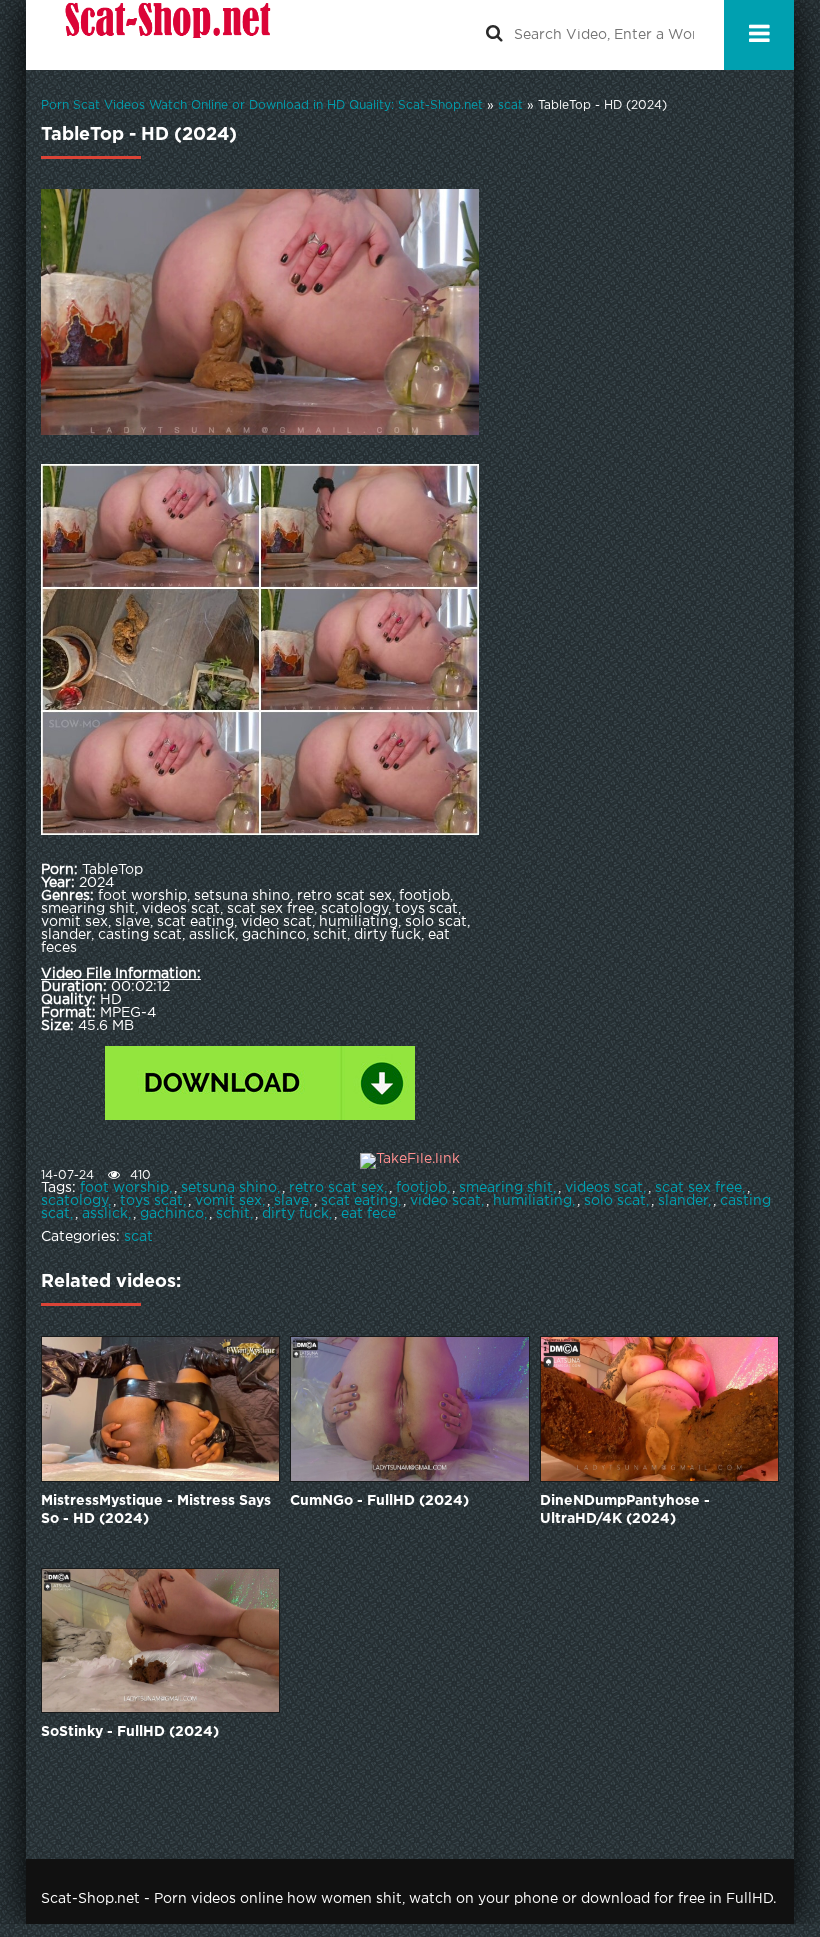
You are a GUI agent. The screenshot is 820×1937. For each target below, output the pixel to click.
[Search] (494, 35)
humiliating (532, 1201)
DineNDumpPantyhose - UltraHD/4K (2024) (625, 1510)
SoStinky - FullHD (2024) (130, 1732)
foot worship (124, 1188)
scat (138, 1237)
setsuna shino (229, 1188)
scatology (74, 1201)
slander (683, 1201)
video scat (445, 1201)
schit (233, 1214)
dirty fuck (295, 1214)
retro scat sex (336, 1188)
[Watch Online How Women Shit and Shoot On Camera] (166, 35)
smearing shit (506, 1188)
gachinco (172, 1214)
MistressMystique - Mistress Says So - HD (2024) (156, 1510)
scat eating (359, 1201)
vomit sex (228, 1201)
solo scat (615, 1201)
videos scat (604, 1188)
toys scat (151, 1201)
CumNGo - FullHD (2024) (379, 1501)
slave (291, 1201)
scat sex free (698, 1188)
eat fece (368, 1214)
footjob (421, 1188)
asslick (105, 1214)
